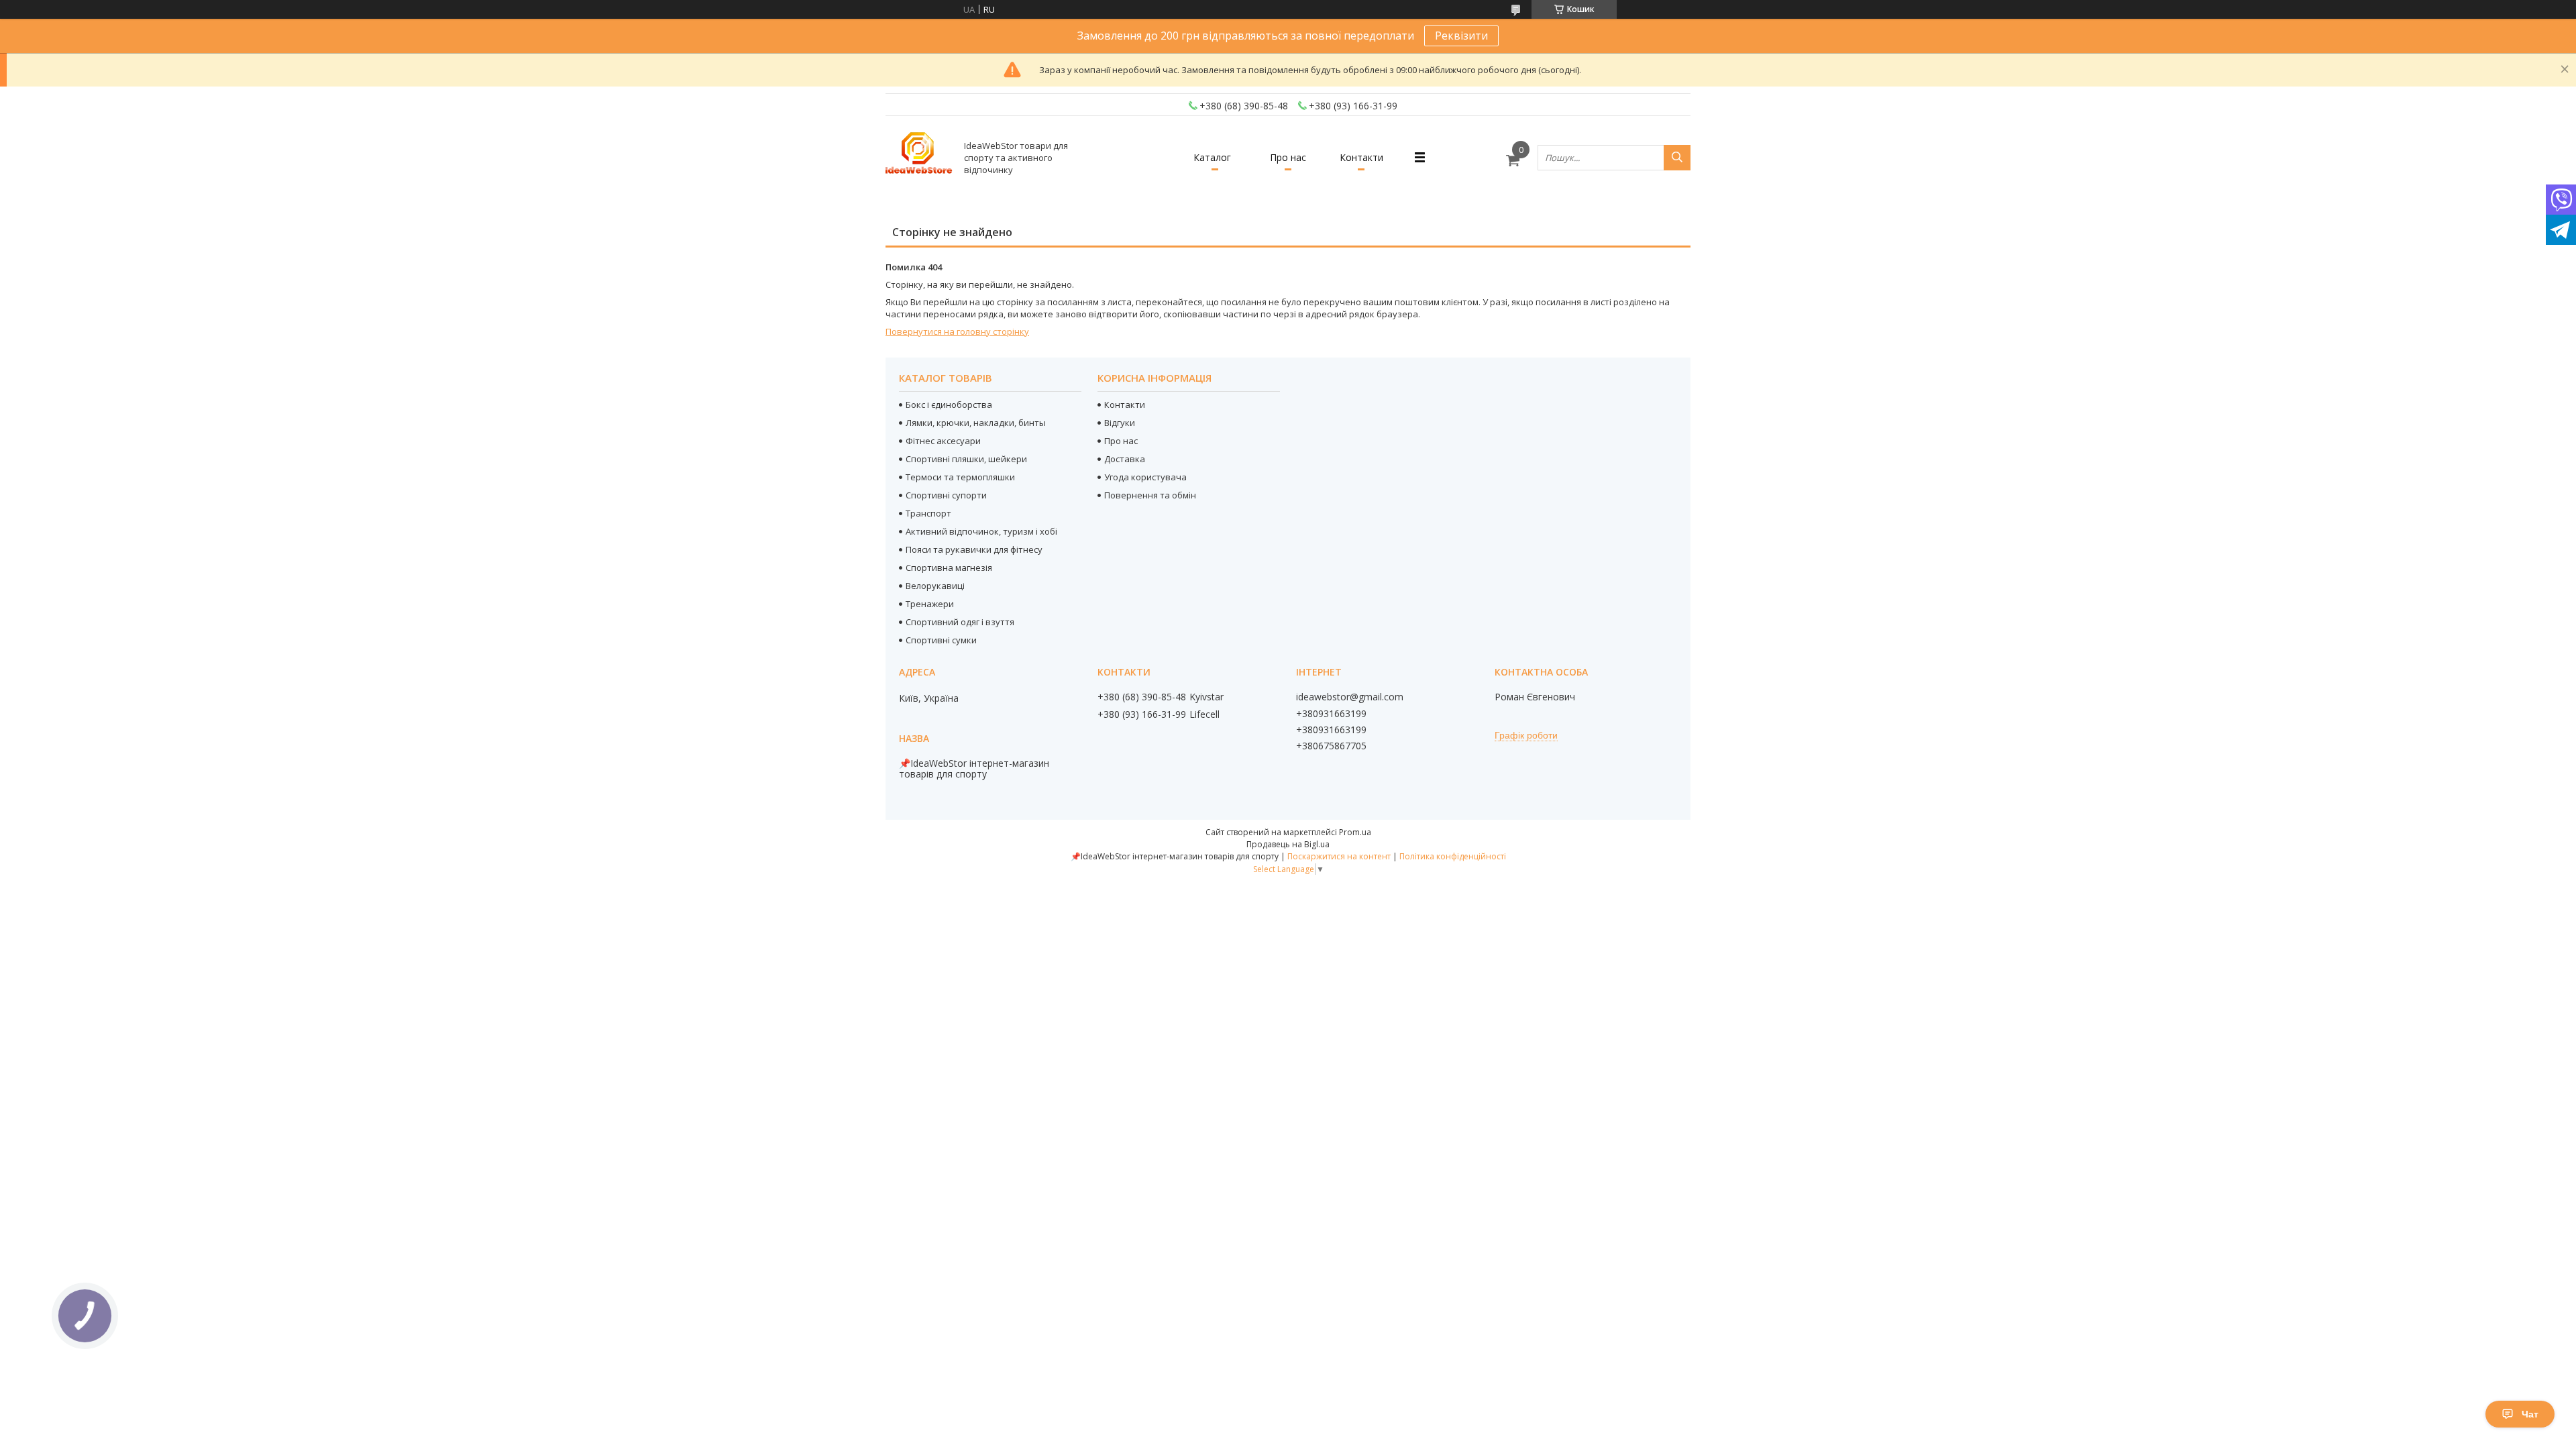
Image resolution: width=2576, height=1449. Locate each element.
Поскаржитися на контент (1339, 856)
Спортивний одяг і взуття (960, 622)
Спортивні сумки (941, 640)
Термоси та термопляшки (960, 477)
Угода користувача (1145, 477)
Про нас (1288, 157)
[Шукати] (1677, 158)
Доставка (1125, 459)
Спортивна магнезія (949, 568)
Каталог (1212, 157)
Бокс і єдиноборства (949, 405)
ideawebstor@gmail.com (1350, 697)
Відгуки (1120, 423)
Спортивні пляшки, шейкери (966, 459)
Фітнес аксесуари (943, 441)
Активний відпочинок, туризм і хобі (981, 531)
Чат (2530, 1414)
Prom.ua (1355, 832)
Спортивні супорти (946, 495)
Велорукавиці (935, 586)
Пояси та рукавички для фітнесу (974, 549)
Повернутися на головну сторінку (957, 331)
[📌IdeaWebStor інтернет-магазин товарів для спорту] (919, 157)
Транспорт (928, 513)
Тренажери (930, 604)
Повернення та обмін (1150, 495)
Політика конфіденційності (1453, 856)
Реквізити (1461, 36)
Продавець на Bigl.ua (1288, 844)
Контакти (1361, 157)
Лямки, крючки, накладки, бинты (976, 423)
